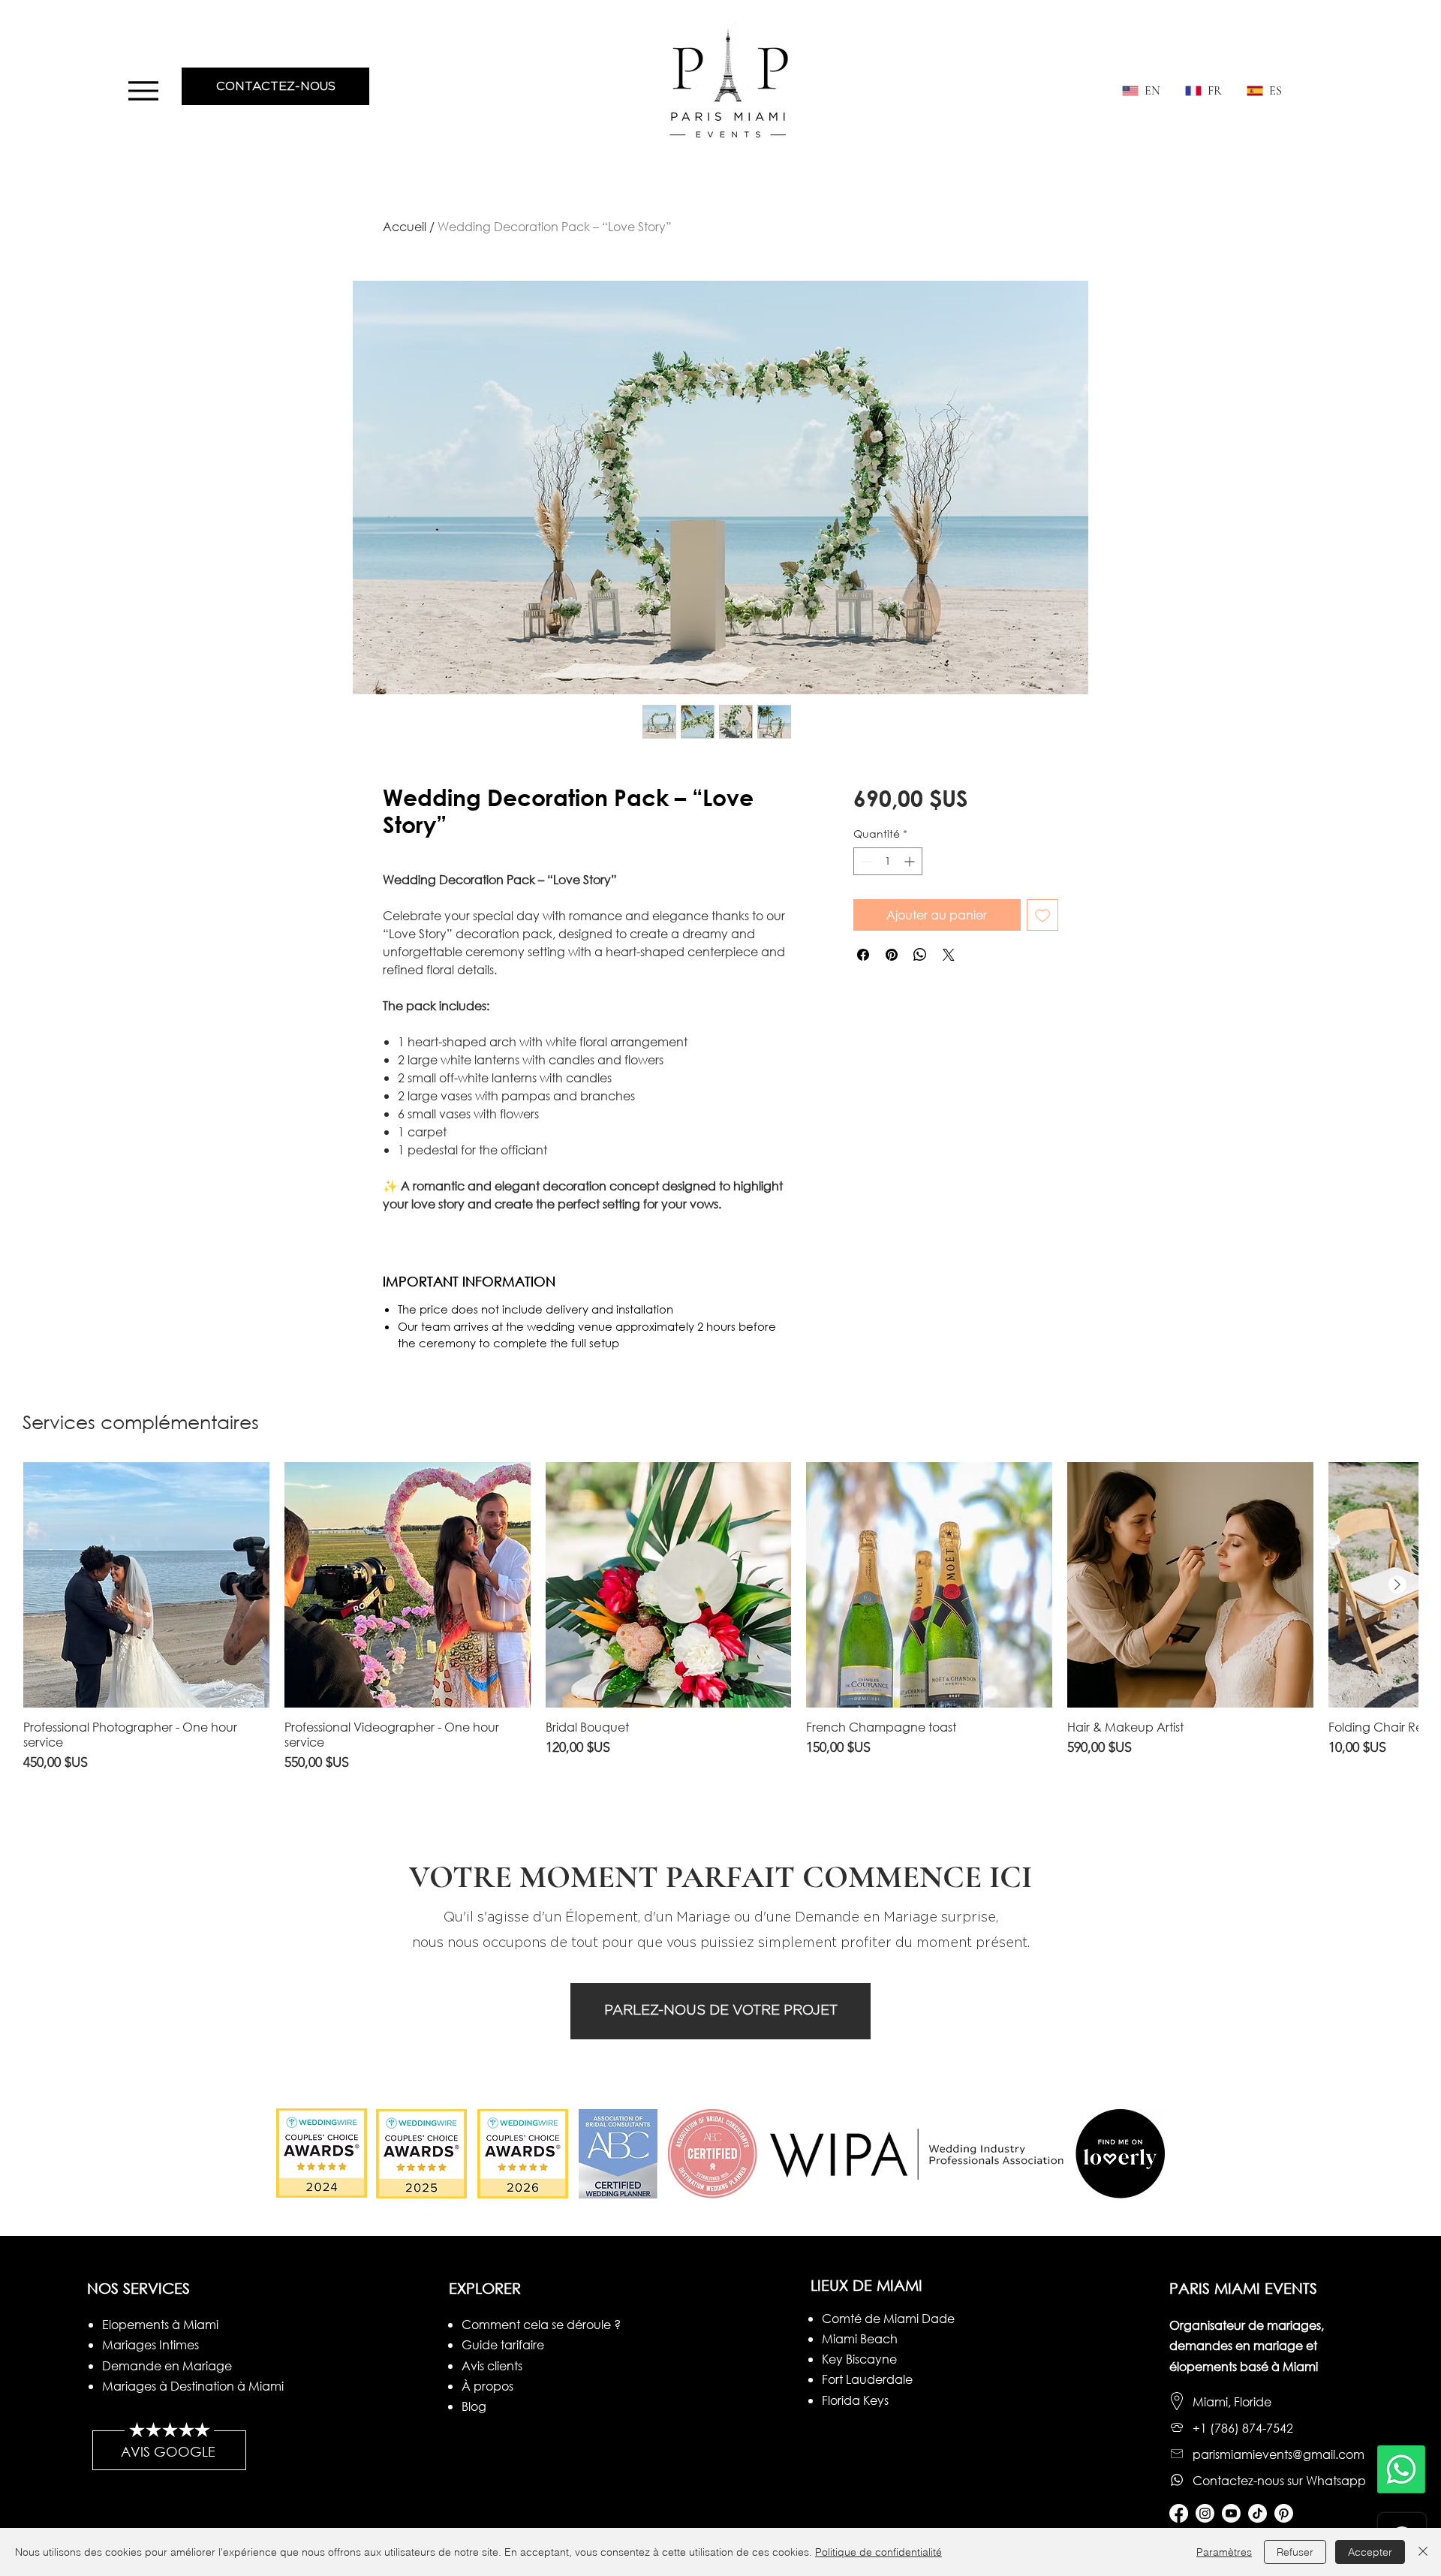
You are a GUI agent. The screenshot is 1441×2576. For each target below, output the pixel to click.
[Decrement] (865, 861)
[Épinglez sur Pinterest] (892, 955)
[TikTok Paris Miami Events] (1257, 2513)
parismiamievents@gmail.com (1279, 2454)
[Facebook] (1179, 2513)
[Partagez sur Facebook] (863, 955)
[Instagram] (1205, 2513)
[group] (720, 1618)
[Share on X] (949, 955)
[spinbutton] (888, 861)
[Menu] (143, 90)
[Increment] (911, 861)
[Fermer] (1423, 2552)
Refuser (1295, 2552)
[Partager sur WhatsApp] (920, 955)
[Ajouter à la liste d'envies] (1042, 915)
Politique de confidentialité (878, 2552)
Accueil (405, 226)
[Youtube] (1231, 2513)
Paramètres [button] (1224, 2552)
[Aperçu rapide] (146, 1585)
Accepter (1370, 2552)
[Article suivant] (1397, 1584)
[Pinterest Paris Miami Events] (1284, 2513)
